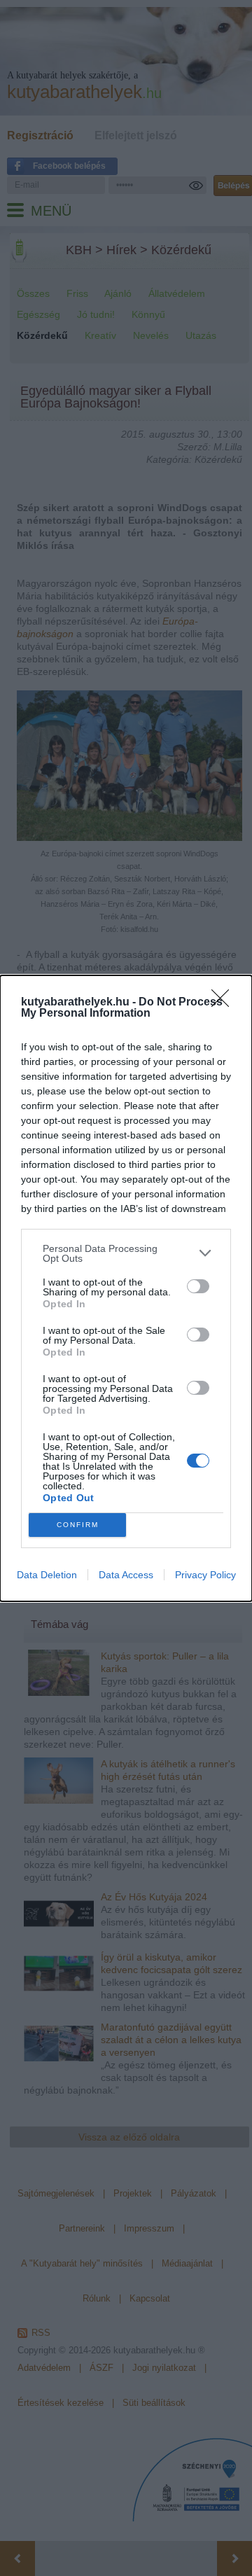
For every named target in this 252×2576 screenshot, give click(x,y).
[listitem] (126, 1253)
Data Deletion (47, 1575)
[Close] (225, 1003)
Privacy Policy (205, 1575)
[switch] (198, 1286)
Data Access (126, 1575)
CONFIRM (78, 1525)
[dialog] (126, 1288)
